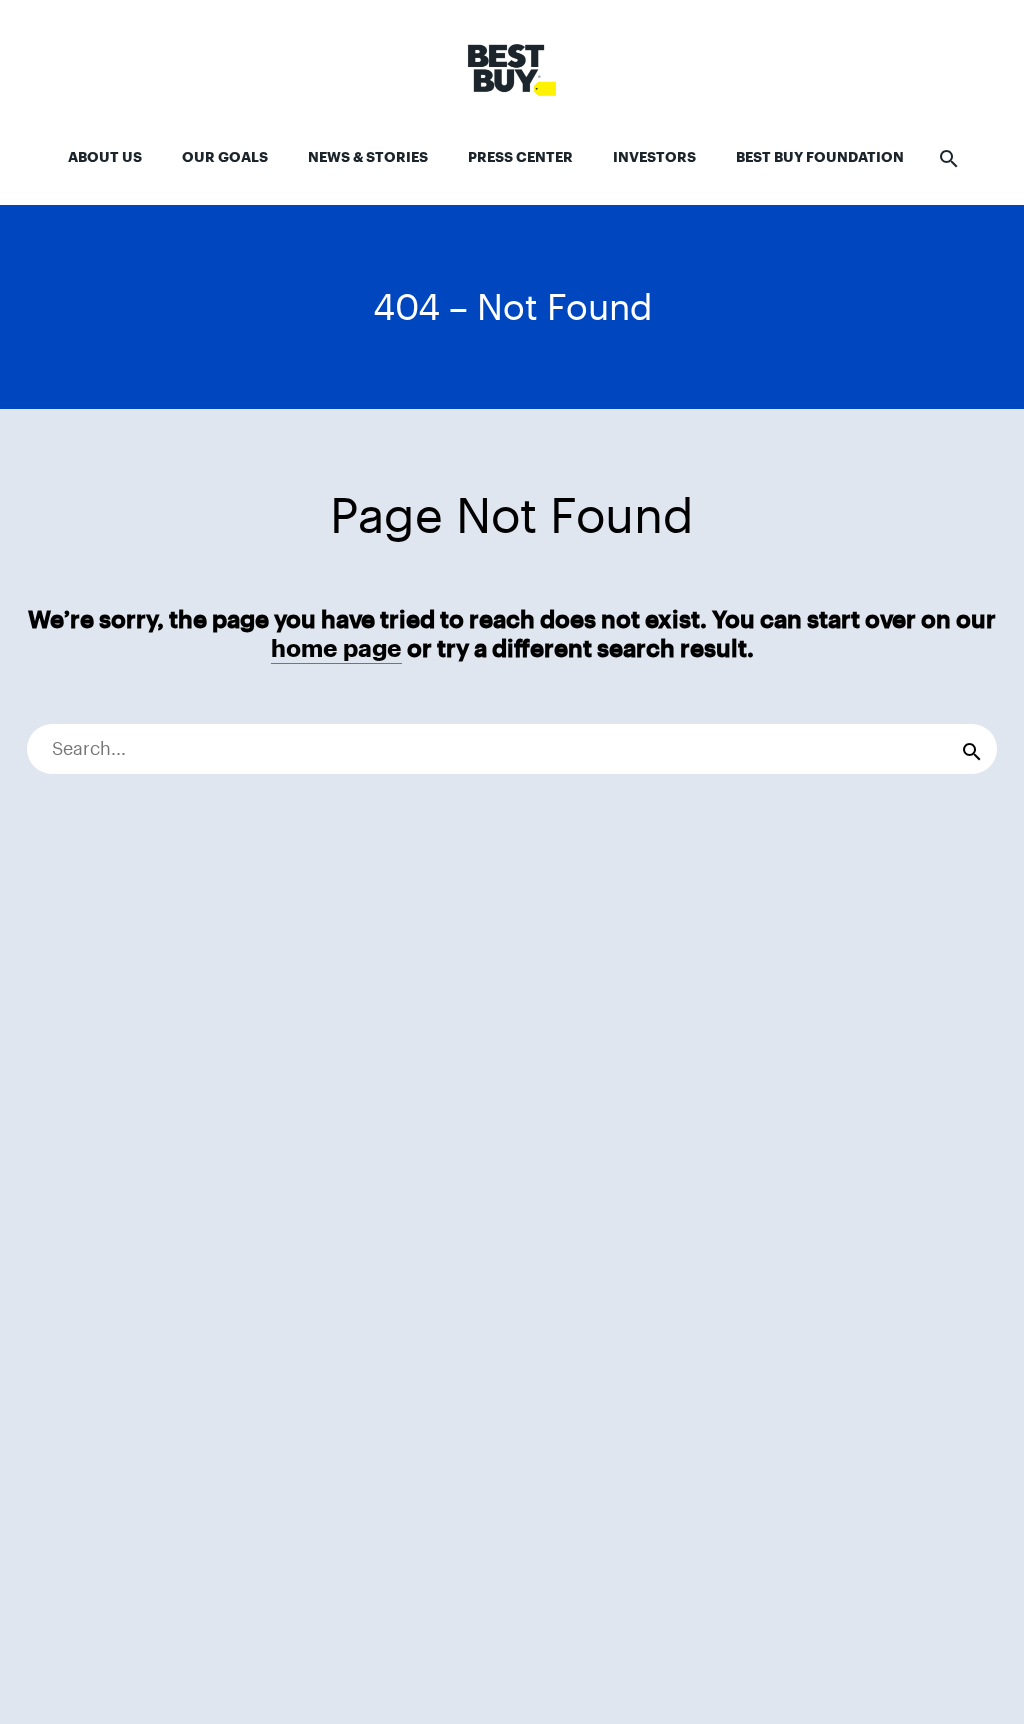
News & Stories (368, 157)
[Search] (972, 749)
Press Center (520, 157)
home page (336, 648)
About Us (105, 157)
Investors (654, 157)
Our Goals (225, 157)
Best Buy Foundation (820, 157)
